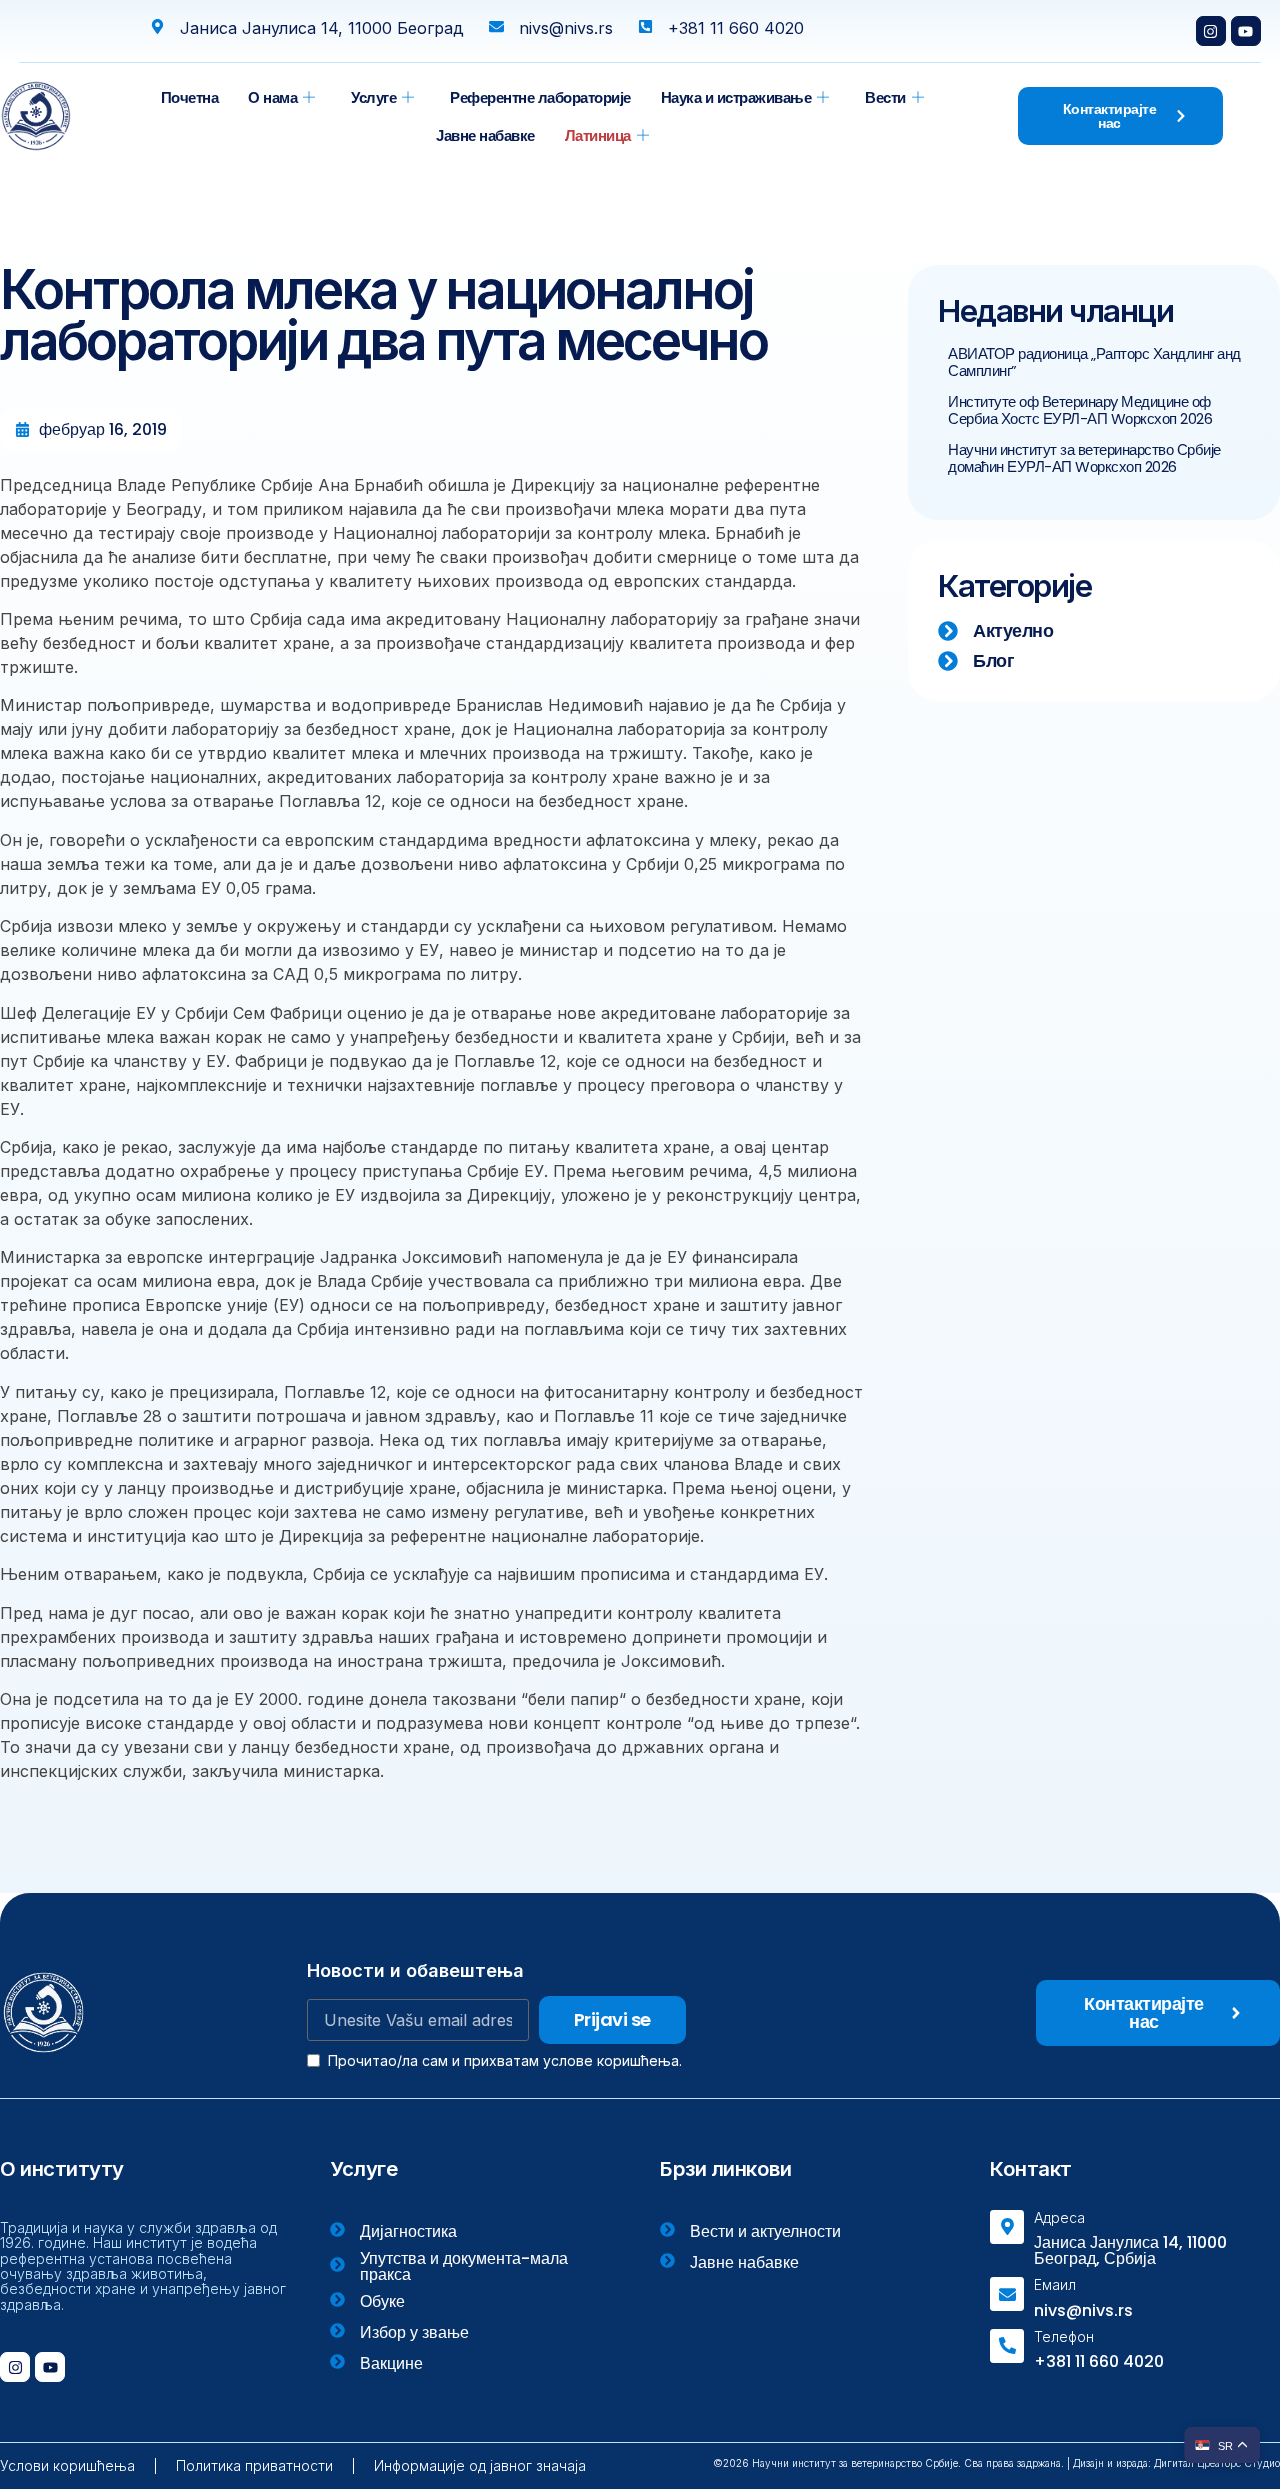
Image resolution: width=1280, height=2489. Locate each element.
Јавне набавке (485, 135)
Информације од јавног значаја (480, 2465)
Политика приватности (254, 2465)
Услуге (373, 97)
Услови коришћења (67, 2465)
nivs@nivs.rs (1083, 2310)
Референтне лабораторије (540, 97)
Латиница (598, 135)
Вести (885, 97)
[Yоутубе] (1246, 31)
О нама (272, 97)
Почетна (190, 97)
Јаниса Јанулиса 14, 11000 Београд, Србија (1130, 2250)
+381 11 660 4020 (1099, 2361)
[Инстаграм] (1211, 31)
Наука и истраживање (736, 97)
